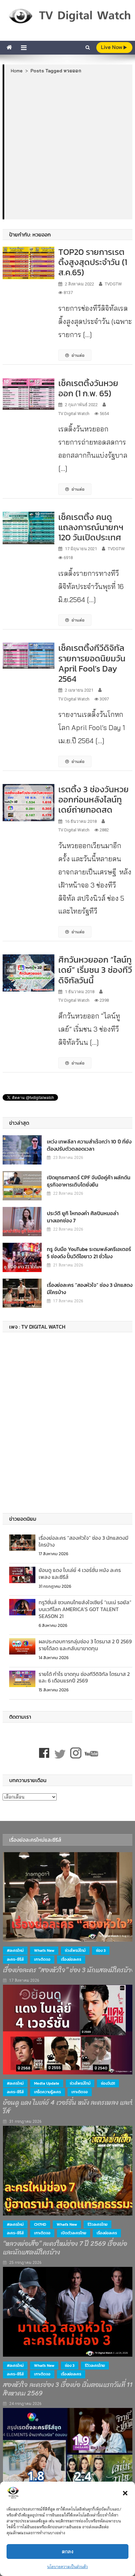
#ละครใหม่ (15, 1950)
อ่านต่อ (78, 355)
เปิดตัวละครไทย (74, 2233)
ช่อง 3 (101, 1950)
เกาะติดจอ (42, 1959)
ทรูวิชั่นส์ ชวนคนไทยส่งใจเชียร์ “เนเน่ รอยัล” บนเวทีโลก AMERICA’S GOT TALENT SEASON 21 (85, 1609)
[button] (125, 2493)
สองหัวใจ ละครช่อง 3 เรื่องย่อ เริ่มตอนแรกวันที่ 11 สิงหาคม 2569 (68, 2389)
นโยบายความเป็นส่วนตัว (67, 2567)
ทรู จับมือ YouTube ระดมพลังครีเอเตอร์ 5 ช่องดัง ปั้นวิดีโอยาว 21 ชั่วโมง (89, 1253)
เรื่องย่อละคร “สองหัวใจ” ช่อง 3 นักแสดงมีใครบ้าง (90, 1288)
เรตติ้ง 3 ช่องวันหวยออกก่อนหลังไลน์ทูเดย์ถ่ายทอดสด (94, 799)
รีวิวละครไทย (97, 2224)
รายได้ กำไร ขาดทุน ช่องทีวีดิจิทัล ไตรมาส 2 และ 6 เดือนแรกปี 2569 (84, 1677)
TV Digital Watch (74, 414)
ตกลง (68, 2551)
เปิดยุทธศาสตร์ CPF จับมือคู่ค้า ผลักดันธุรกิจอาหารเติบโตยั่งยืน (89, 1181)
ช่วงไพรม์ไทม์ (75, 1950)
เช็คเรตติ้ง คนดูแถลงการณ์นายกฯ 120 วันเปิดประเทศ (91, 527)
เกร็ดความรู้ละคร (48, 2092)
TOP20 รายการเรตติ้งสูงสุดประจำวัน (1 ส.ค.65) (93, 262)
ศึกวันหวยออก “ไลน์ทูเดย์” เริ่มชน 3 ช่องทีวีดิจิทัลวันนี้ (95, 970)
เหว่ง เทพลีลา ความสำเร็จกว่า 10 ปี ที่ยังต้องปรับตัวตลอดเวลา (89, 1145)
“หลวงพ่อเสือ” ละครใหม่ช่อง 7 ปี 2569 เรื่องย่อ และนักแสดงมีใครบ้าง (65, 2248)
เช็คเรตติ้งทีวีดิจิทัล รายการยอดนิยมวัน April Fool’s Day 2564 (92, 663)
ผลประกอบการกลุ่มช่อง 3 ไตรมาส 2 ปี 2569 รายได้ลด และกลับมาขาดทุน (85, 1645)
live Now (112, 47)
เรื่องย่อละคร (71, 1959)
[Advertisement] (67, 146)
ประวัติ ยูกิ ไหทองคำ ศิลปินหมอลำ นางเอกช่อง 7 (83, 1217)
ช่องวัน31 (108, 2083)
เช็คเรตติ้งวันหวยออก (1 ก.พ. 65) (88, 388)
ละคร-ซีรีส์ (15, 1959)
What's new (44, 1950)
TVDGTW (113, 284)
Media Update (47, 2083)
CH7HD (40, 2224)
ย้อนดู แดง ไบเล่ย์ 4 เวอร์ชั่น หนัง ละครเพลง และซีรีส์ (80, 1573)
